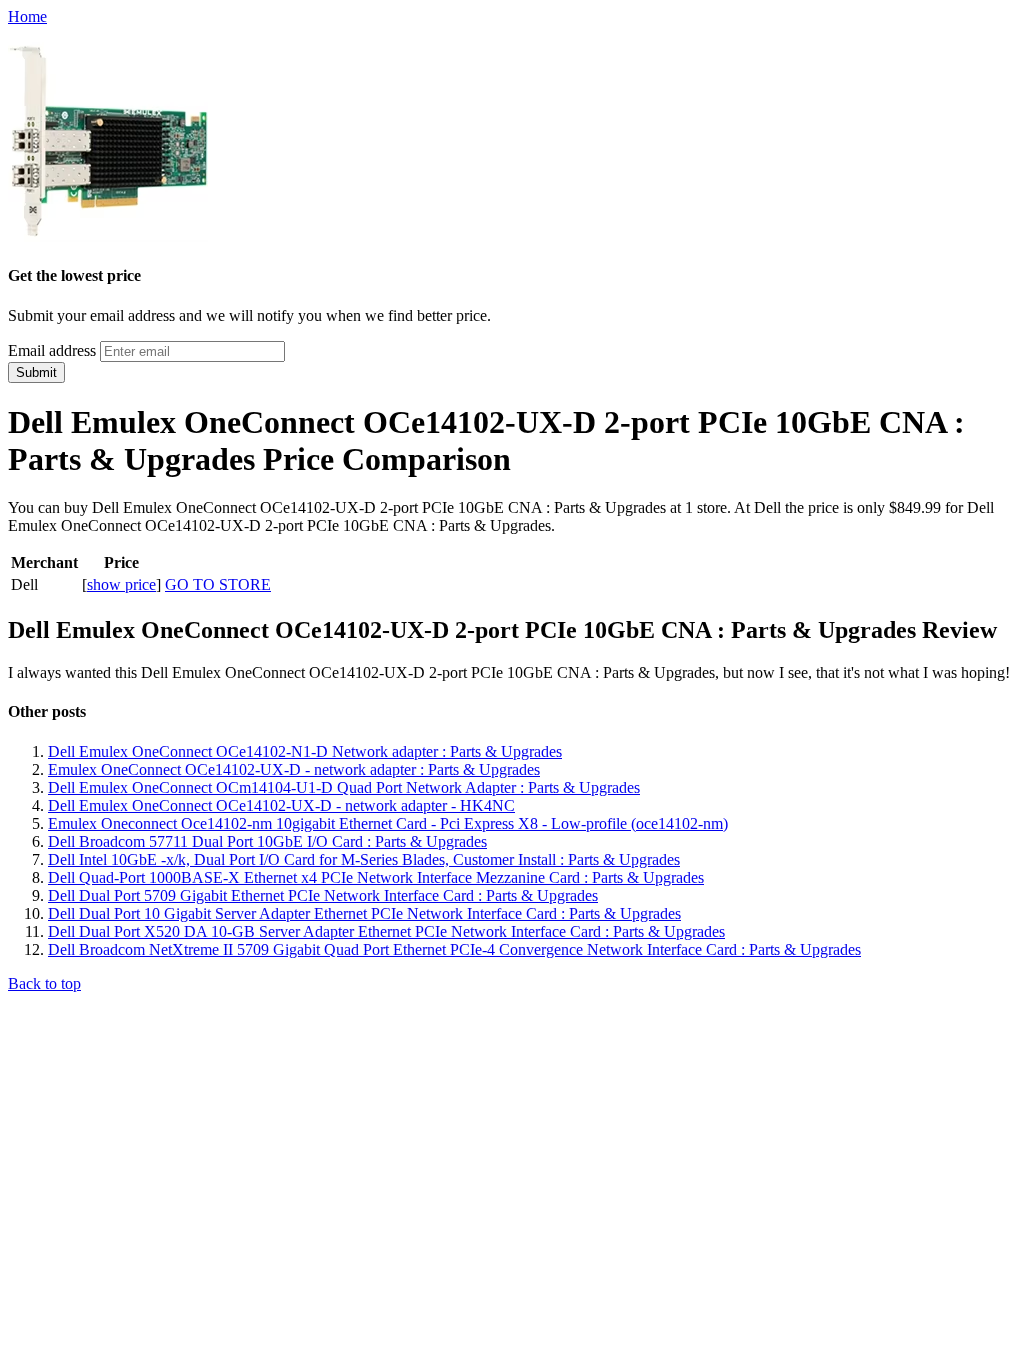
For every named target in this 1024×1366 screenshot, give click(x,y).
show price (121, 584)
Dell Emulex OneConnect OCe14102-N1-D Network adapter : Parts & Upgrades (305, 751)
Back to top (44, 983)
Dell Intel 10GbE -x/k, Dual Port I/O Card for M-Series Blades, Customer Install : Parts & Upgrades (364, 859)
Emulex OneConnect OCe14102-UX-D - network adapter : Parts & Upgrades (294, 769)
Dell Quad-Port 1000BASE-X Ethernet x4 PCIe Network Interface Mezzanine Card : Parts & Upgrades (376, 877)
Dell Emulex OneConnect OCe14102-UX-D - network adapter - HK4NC (281, 805)
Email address (52, 350)
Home (27, 16)
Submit (36, 372)
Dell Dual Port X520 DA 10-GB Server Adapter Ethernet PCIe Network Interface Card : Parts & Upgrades (386, 931)
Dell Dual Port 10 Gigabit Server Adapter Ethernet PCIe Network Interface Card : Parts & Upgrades (364, 913)
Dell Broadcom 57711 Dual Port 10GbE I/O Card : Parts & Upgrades (267, 841)
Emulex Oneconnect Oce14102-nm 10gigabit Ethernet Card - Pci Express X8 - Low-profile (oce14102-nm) (388, 823)
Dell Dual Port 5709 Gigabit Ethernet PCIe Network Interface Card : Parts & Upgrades (323, 895)
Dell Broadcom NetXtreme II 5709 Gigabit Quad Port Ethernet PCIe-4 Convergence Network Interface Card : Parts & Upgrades (454, 949)
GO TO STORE (218, 584)
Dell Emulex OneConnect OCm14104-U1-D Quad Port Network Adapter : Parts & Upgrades (344, 787)
